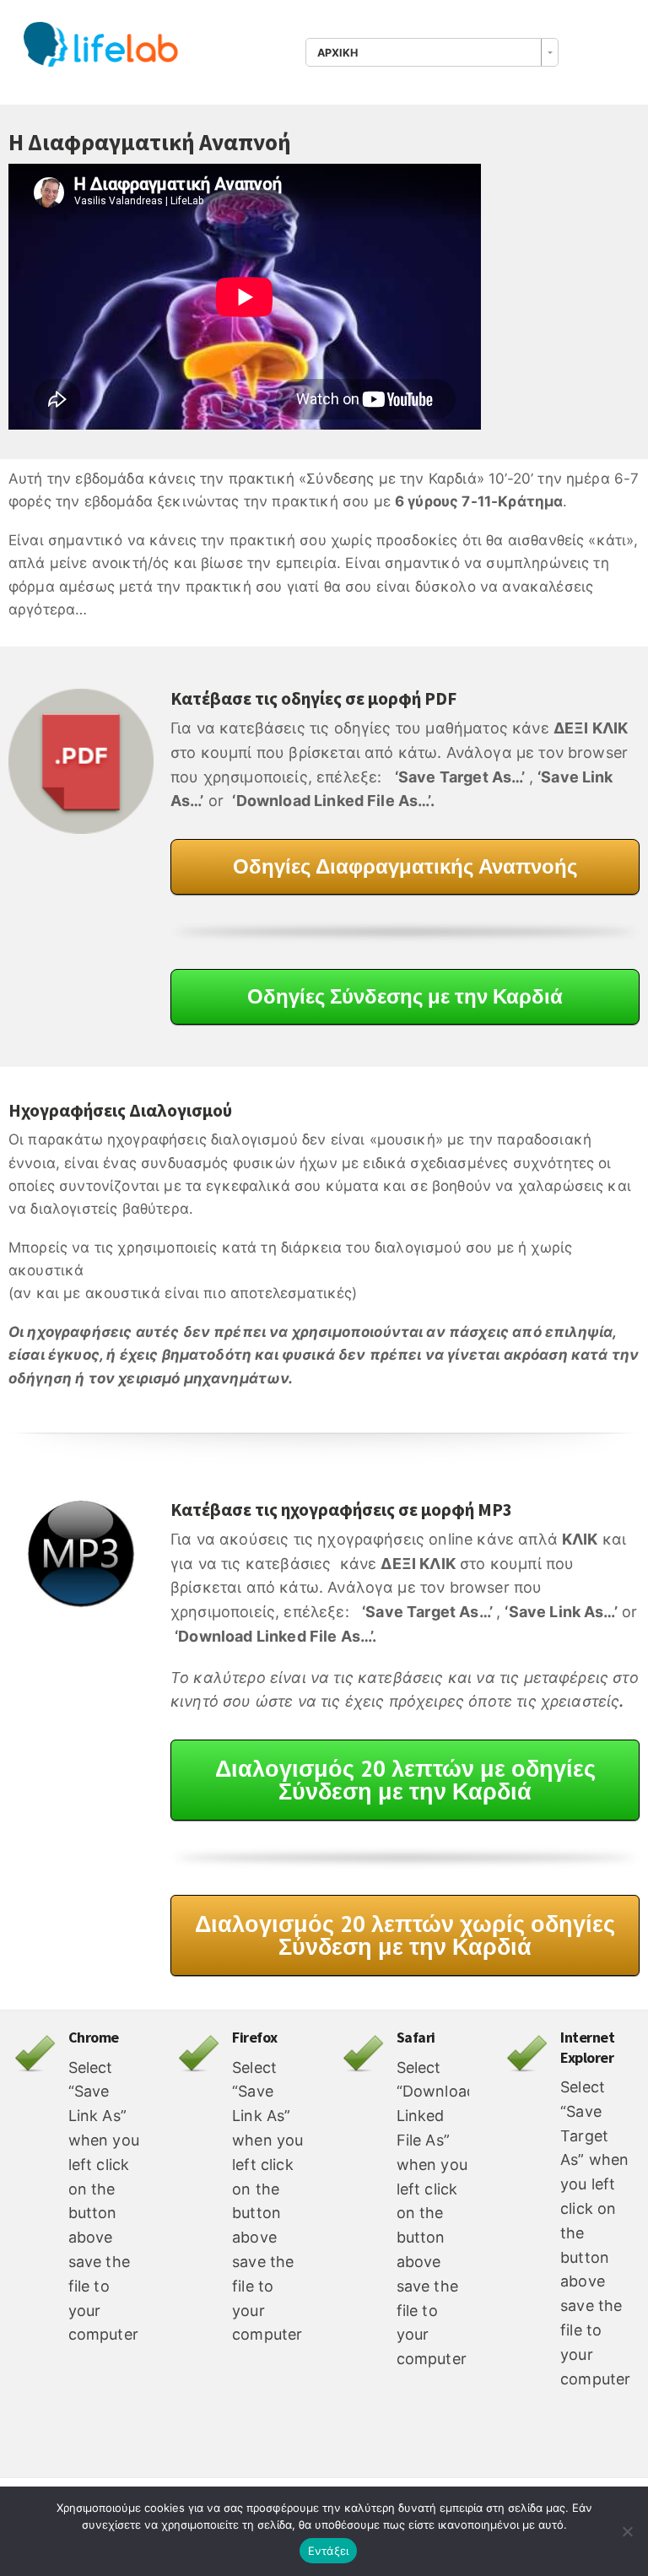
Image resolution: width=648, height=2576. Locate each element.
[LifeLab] (108, 49)
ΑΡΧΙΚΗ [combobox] (337, 53)
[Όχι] (627, 2531)
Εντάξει (329, 2551)
